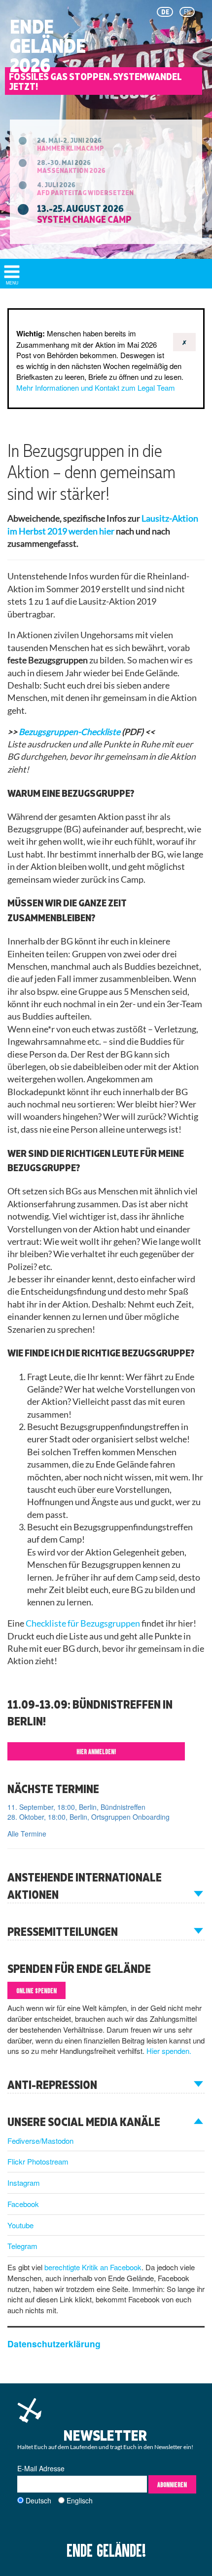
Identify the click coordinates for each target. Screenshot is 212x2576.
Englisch (80, 2500)
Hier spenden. (169, 2051)
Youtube (20, 2225)
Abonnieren (172, 2484)
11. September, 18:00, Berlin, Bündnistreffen (76, 1807)
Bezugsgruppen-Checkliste (70, 732)
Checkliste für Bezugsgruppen (83, 1623)
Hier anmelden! (96, 1751)
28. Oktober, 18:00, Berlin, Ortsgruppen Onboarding (88, 1817)
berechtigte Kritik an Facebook (93, 2267)
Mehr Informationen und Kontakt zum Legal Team (96, 388)
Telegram (22, 2246)
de (165, 12)
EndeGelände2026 (48, 46)
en (187, 12)
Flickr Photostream (38, 2161)
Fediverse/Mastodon (40, 2141)
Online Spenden (36, 1990)
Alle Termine (27, 1834)
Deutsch (38, 2500)
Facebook (23, 2204)
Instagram (24, 2183)
